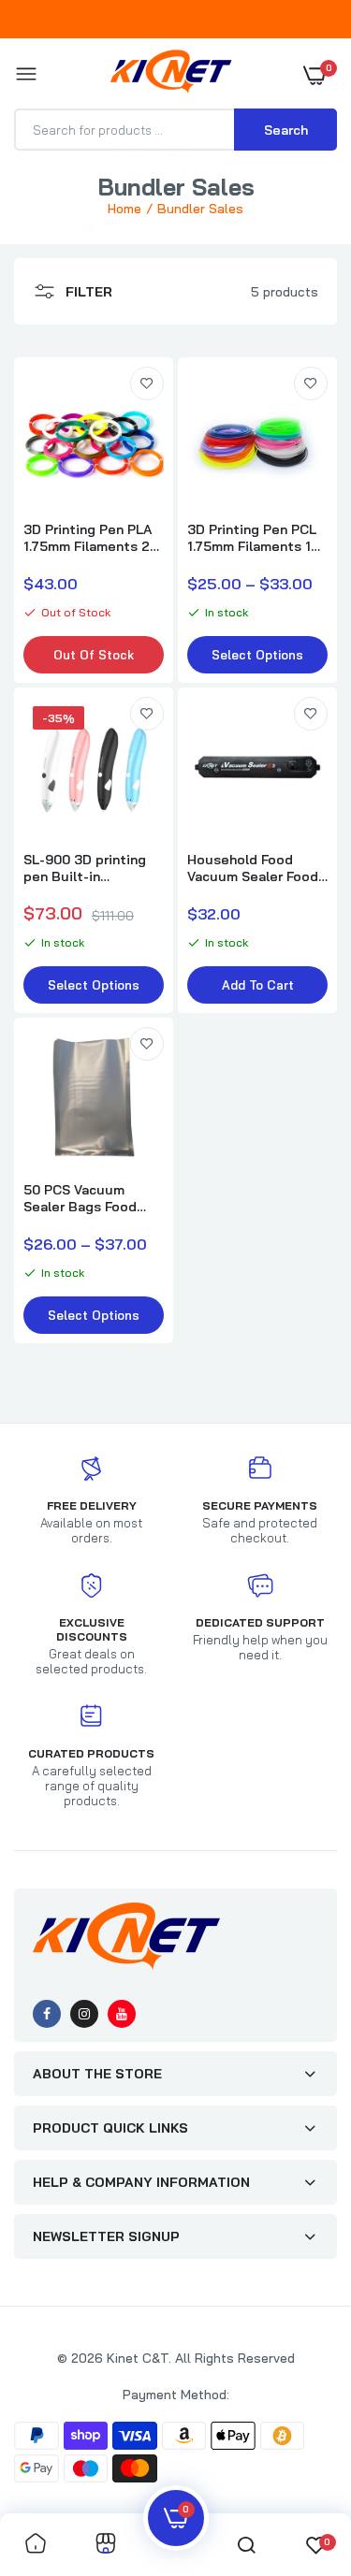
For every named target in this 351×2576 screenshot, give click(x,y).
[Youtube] (122, 2014)
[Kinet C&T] (171, 75)
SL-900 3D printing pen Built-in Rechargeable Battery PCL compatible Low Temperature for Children (85, 868)
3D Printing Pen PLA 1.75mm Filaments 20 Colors (91, 538)
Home (124, 209)
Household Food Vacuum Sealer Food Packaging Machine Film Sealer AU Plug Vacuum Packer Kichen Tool (253, 868)
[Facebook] (47, 2014)
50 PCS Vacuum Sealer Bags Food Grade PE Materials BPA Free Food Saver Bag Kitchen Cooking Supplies (91, 1198)
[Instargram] (84, 2014)
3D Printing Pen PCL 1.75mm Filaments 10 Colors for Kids (253, 538)
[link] (147, 384)
